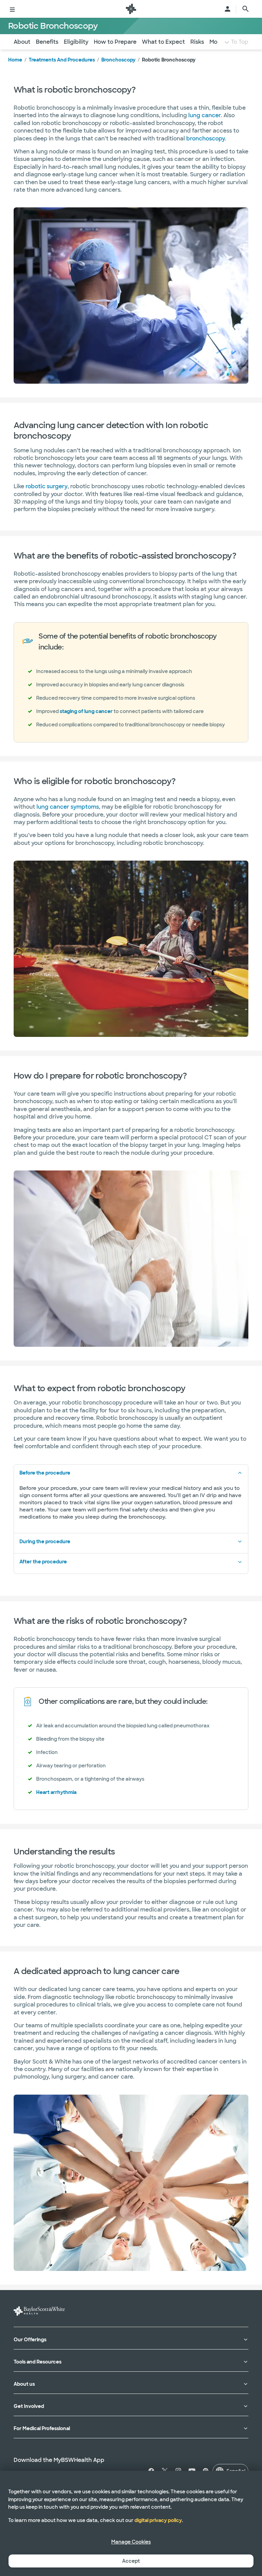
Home (15, 60)
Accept (131, 2561)
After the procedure (43, 1562)
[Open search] (246, 9)
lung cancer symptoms (68, 807)
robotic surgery (47, 486)
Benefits (47, 42)
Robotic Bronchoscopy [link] (169, 60)
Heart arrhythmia (56, 1792)
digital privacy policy (158, 2520)
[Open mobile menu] (12, 9)
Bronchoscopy (118, 60)
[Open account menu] (228, 9)
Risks (197, 42)
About (22, 42)
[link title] (131, 9)
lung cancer (205, 115)
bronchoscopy (206, 139)
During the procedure (45, 1542)
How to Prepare (115, 42)
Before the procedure (45, 1473)
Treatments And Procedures (62, 60)
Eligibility (76, 42)
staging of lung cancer (86, 711)
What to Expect (163, 42)
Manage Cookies (131, 2542)
